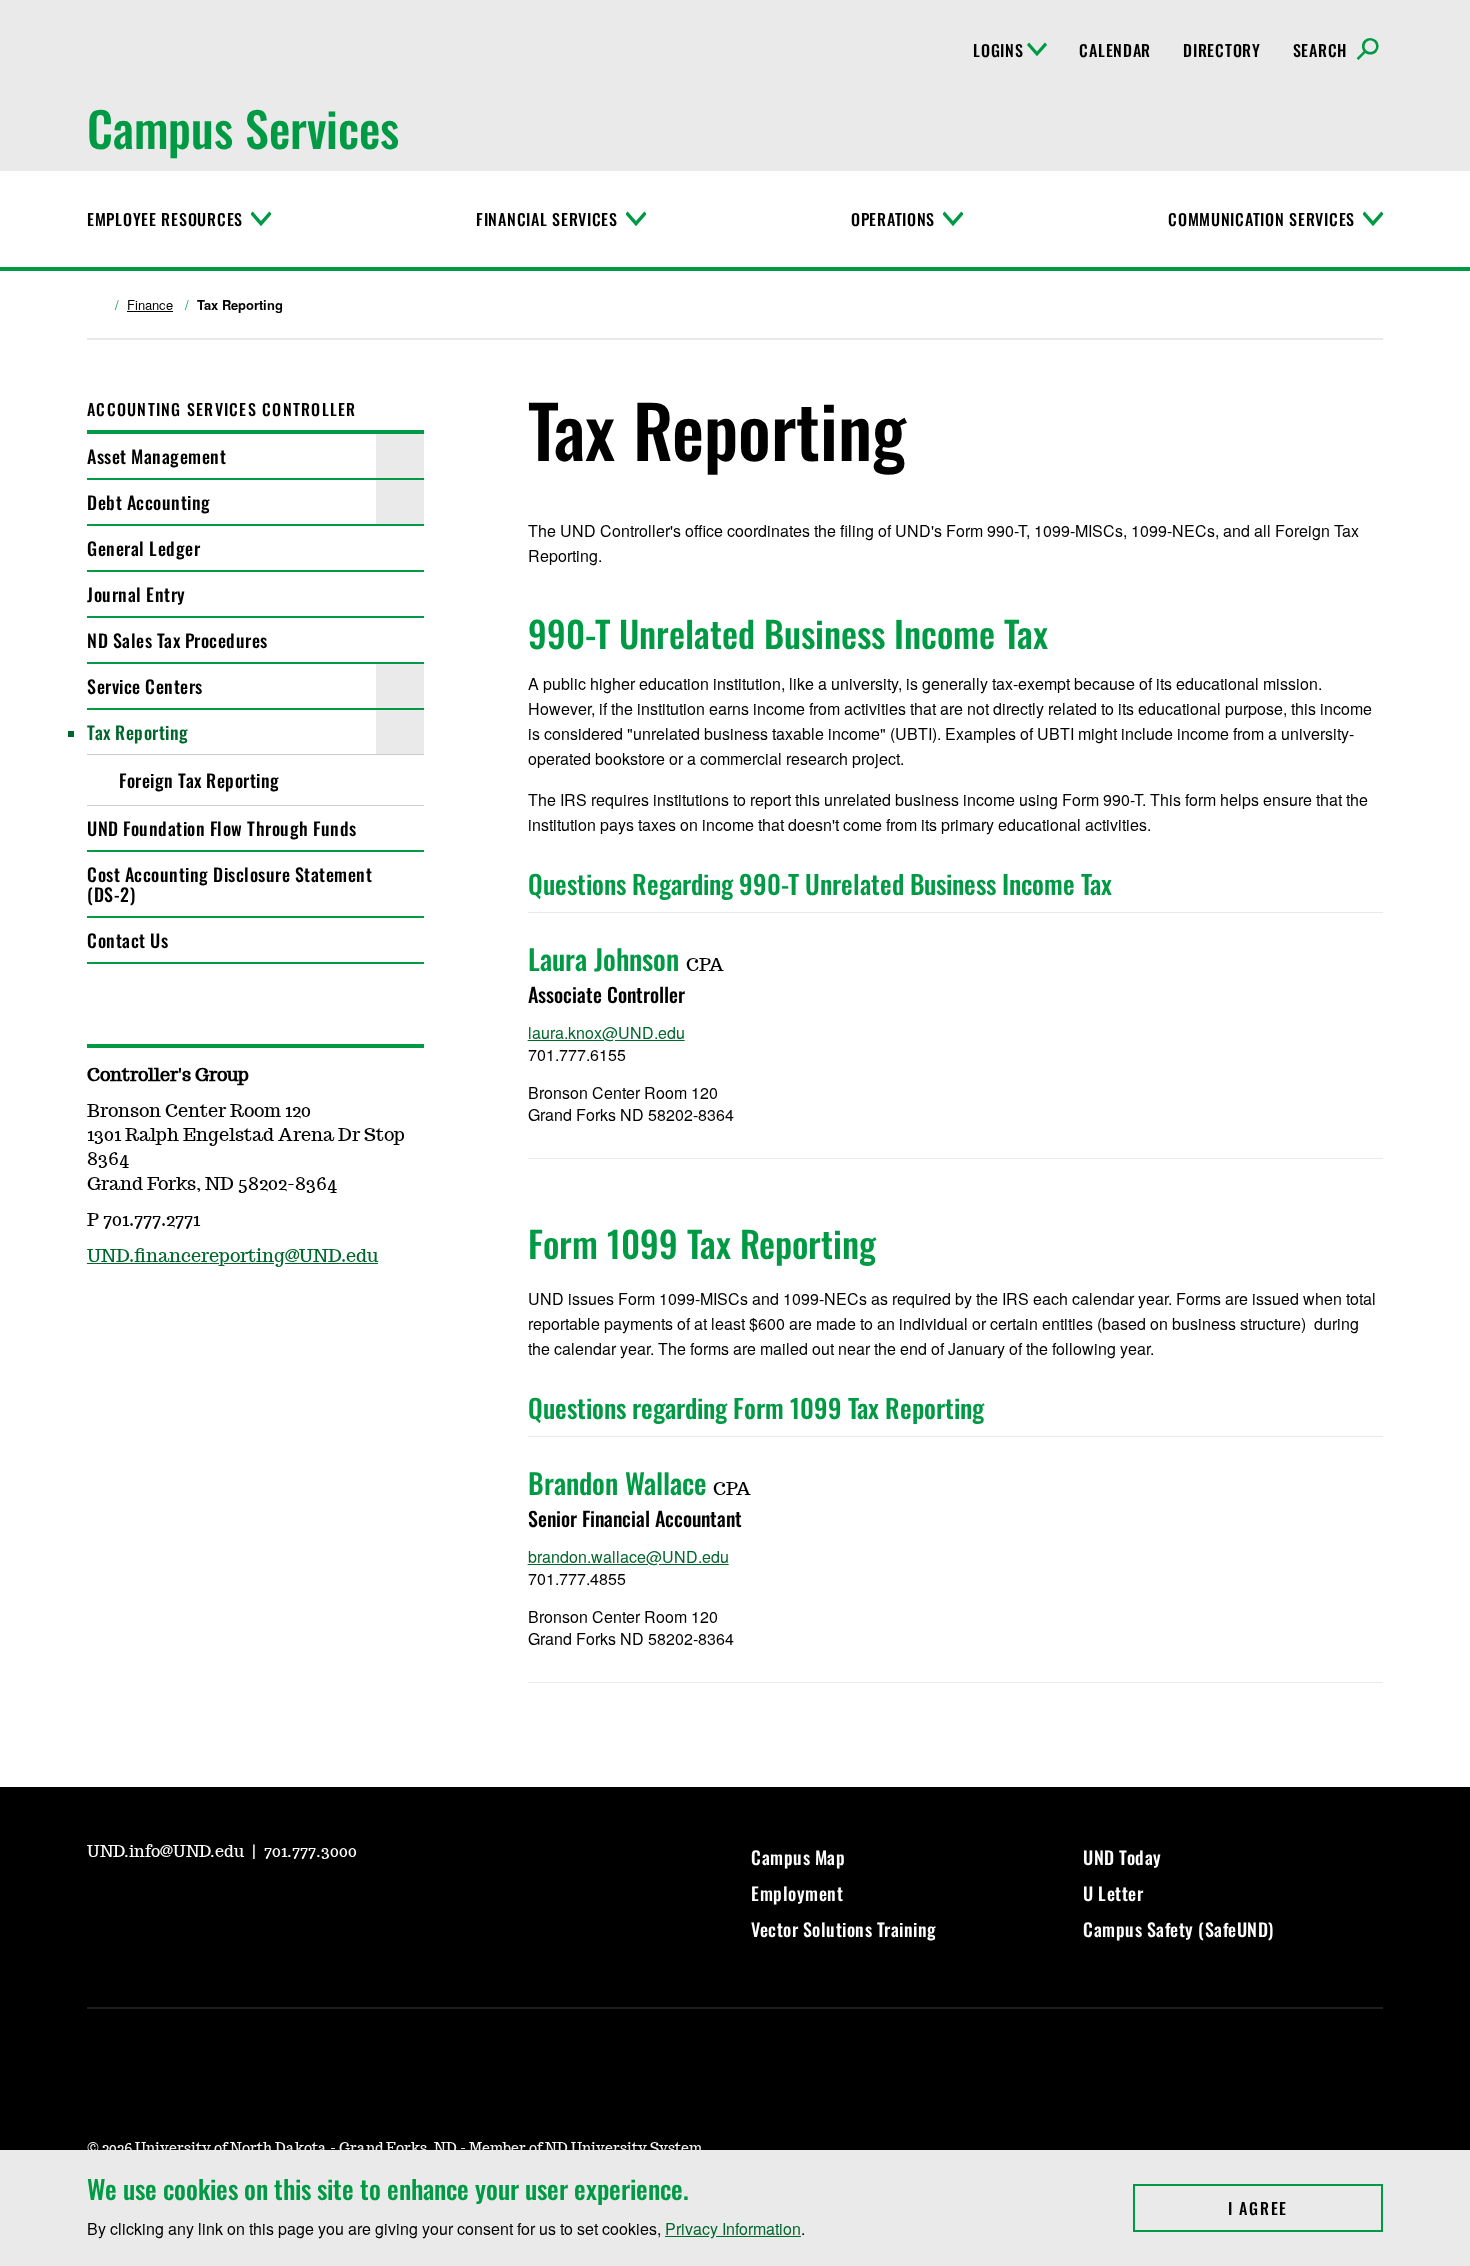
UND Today (1122, 1857)
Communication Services (1261, 219)
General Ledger (143, 548)
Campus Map (798, 1857)
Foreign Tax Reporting (199, 780)
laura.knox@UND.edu (606, 1032)
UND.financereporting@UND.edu (232, 1257)
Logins (998, 50)
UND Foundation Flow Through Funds (222, 828)
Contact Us (127, 940)
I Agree (1305, 2208)
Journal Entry (136, 594)
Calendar (1115, 50)
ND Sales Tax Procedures (177, 640)
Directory (1221, 50)
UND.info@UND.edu (167, 1852)
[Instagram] (149, 1907)
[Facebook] (197, 1907)
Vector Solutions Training (844, 1929)
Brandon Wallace (617, 1482)
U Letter (1113, 1893)
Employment (797, 1893)
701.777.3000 (310, 1852)
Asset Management (156, 456)
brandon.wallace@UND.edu (628, 1556)
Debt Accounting (149, 502)
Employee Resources (165, 219)
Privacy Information (733, 2228)
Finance (150, 305)
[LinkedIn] (245, 1907)
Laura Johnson (603, 958)
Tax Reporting (138, 732)
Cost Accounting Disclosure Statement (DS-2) (229, 884)
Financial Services (547, 219)
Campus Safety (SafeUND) (1178, 1929)
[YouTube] (101, 1907)
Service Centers (145, 686)
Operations (893, 219)
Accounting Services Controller (222, 409)
